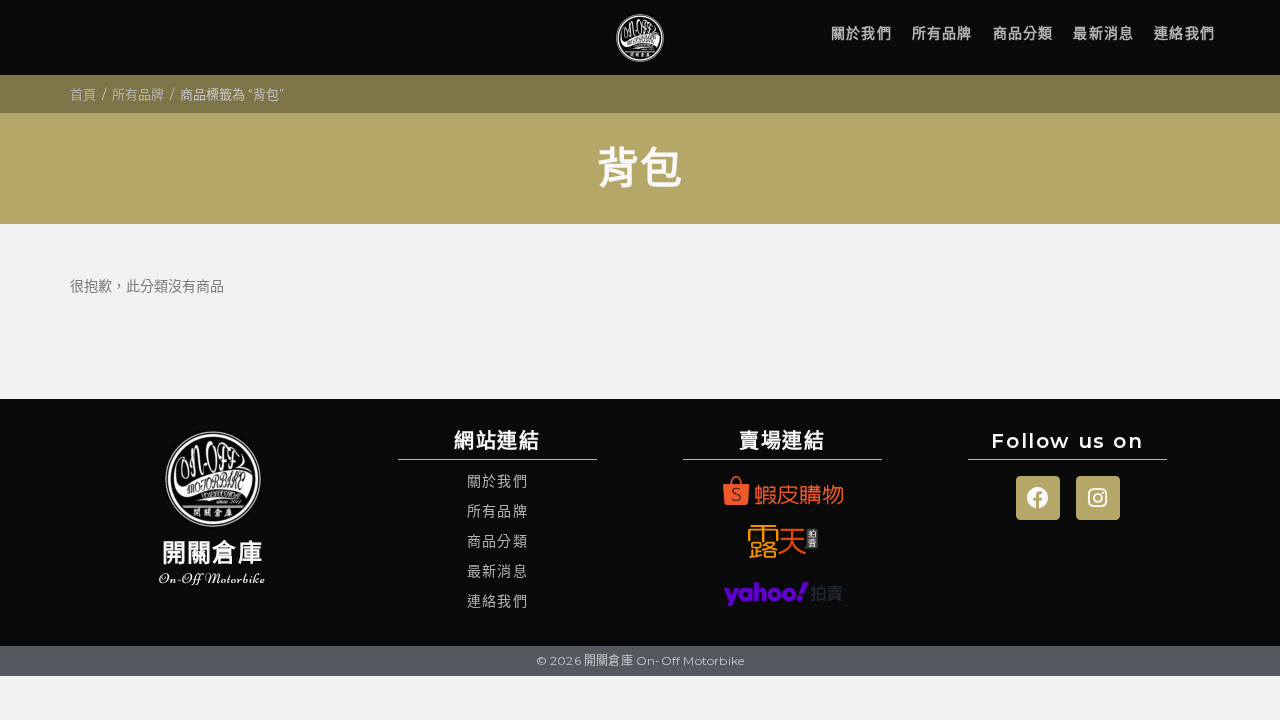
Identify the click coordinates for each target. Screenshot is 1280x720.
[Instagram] (1098, 498)
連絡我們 (1184, 33)
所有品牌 (942, 33)
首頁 (83, 94)
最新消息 (1103, 33)
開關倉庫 (212, 552)
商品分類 (1023, 33)
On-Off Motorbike (212, 578)
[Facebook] (1038, 498)
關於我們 (861, 33)
